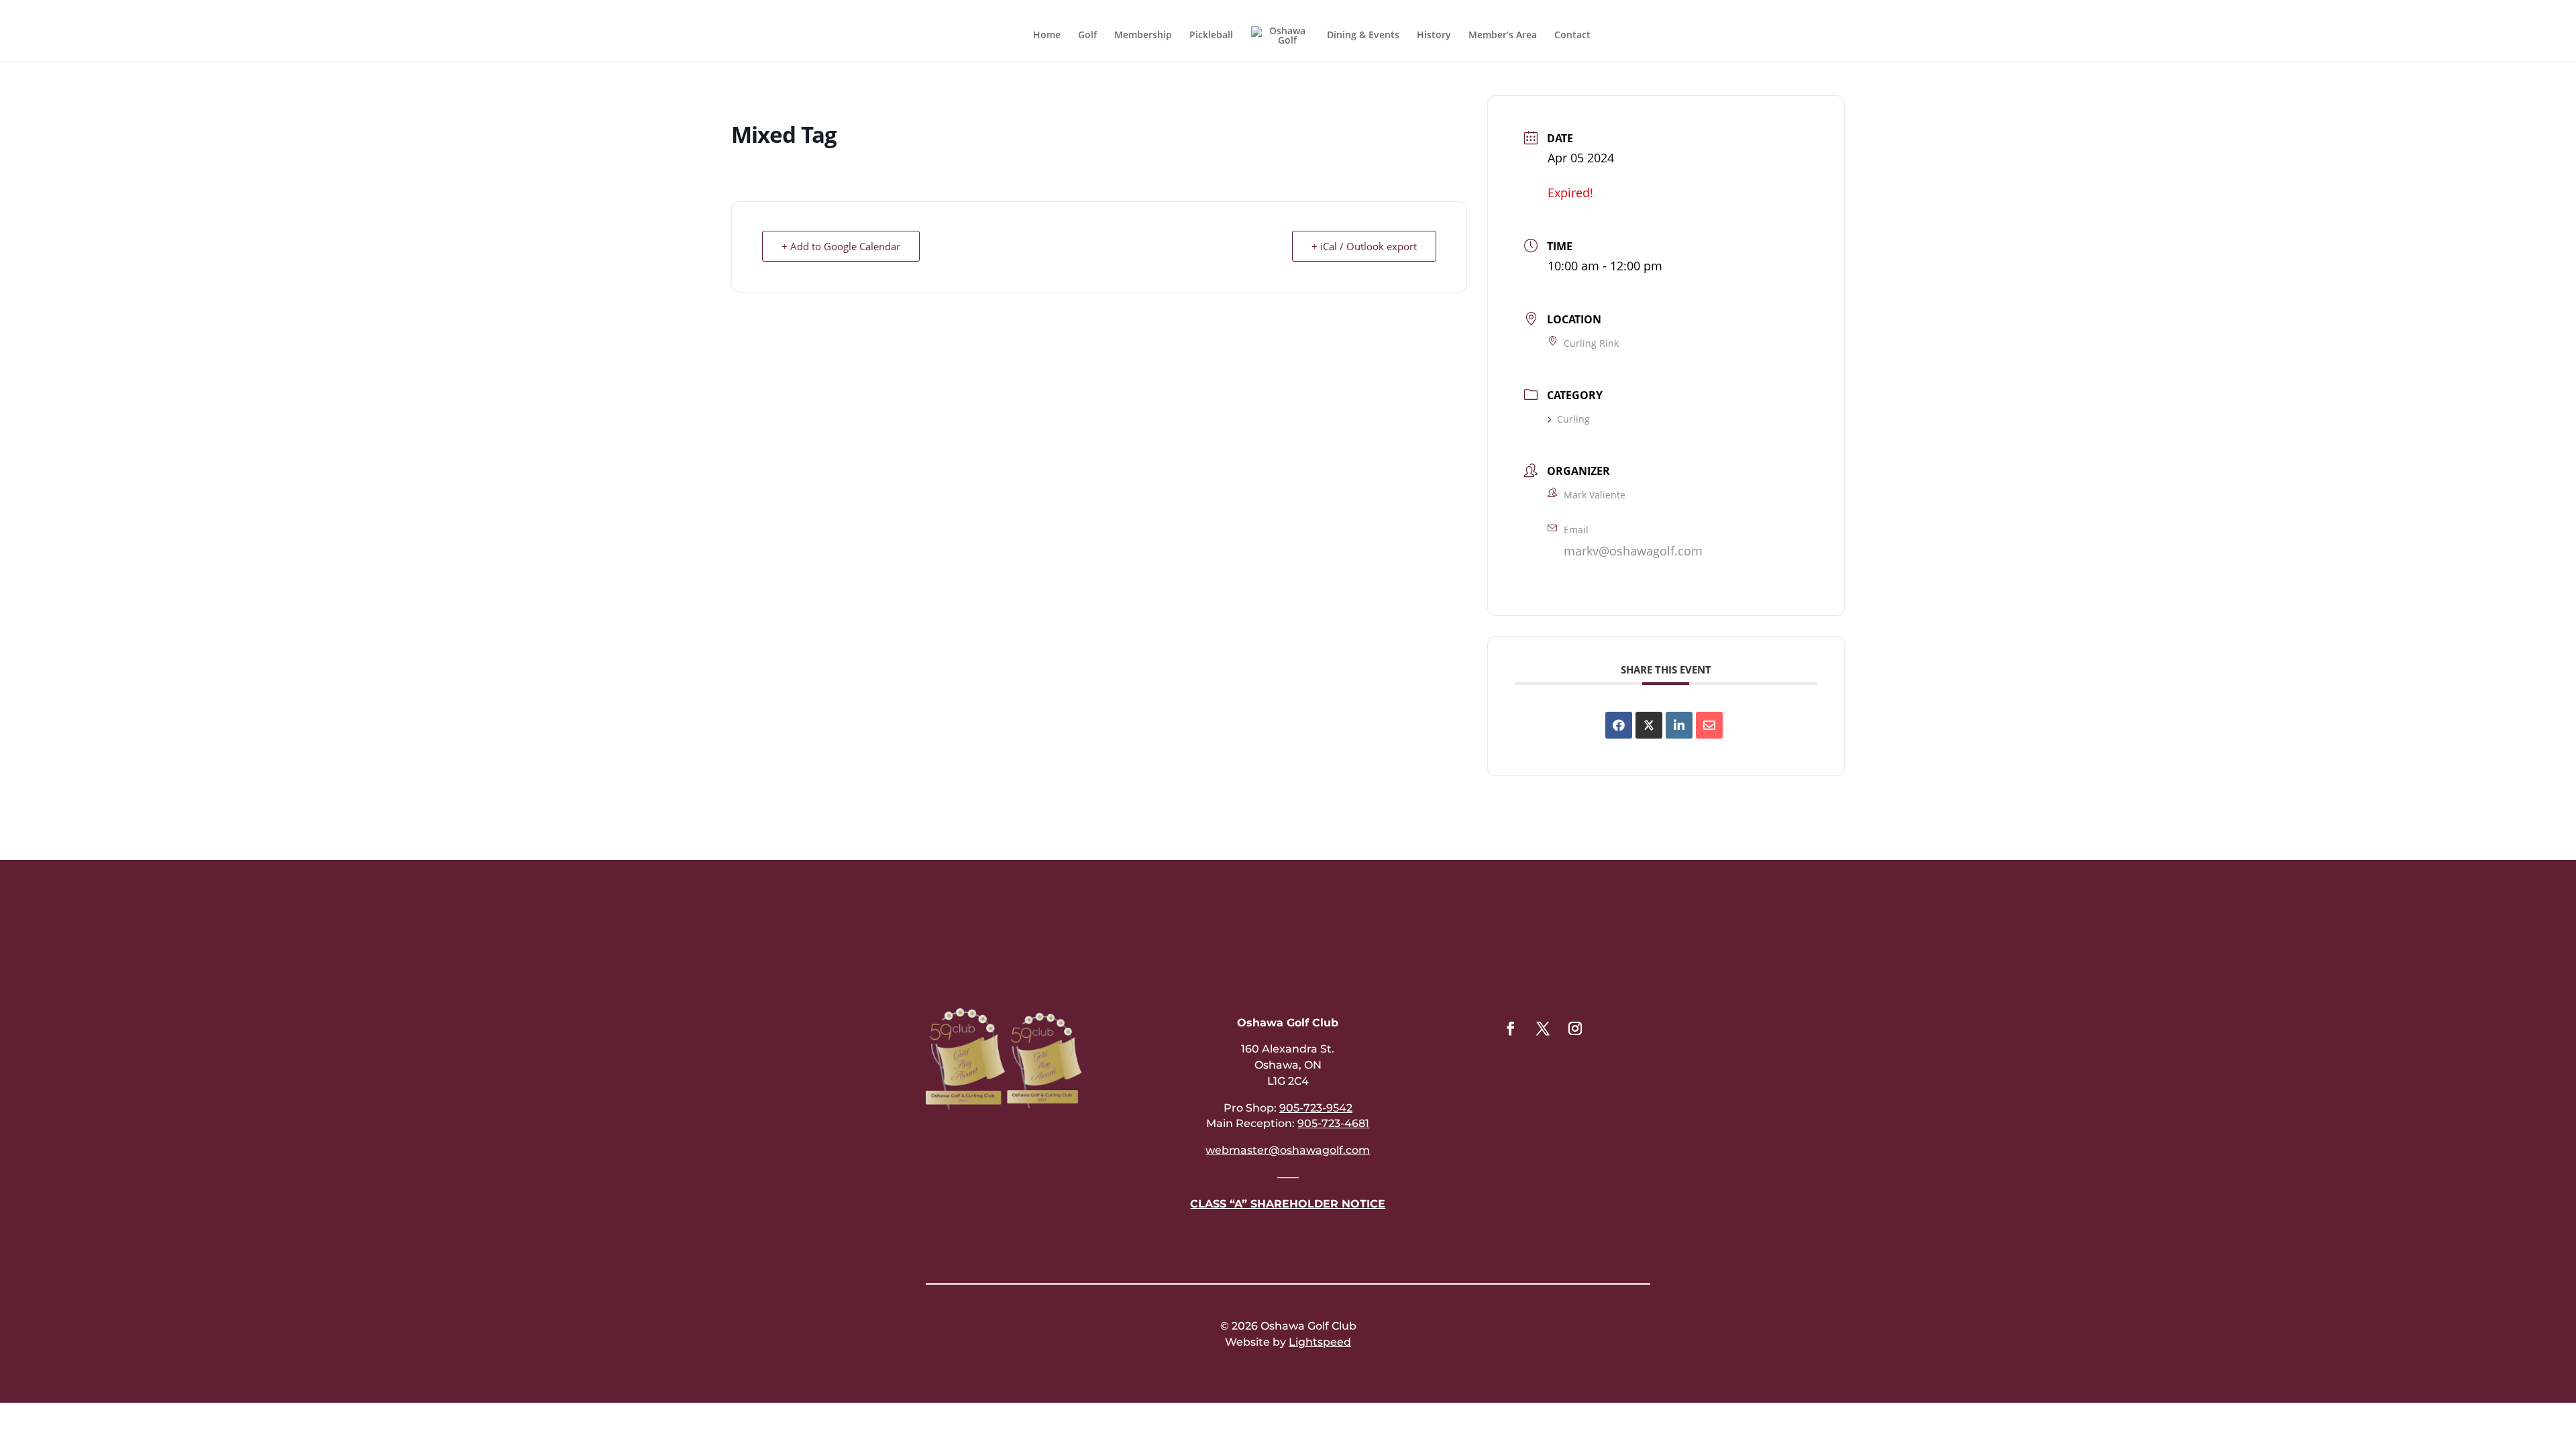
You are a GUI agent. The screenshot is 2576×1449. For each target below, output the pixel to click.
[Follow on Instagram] (1575, 1028)
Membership (1143, 36)
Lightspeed (1320, 1342)
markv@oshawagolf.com (1633, 551)
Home (1047, 36)
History (1434, 36)
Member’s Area (1503, 36)
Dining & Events (1363, 36)
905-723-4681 (1333, 1123)
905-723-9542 (1316, 1108)
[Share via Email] (1709, 725)
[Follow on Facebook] (1511, 1028)
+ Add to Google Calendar (841, 246)
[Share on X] (1649, 725)
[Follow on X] (1543, 1028)
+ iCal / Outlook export (1364, 246)
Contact (1572, 36)
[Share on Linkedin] (1679, 725)
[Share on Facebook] (1619, 725)
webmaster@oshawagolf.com (1288, 1150)
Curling (1573, 419)
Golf (1087, 36)
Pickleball (1211, 36)
